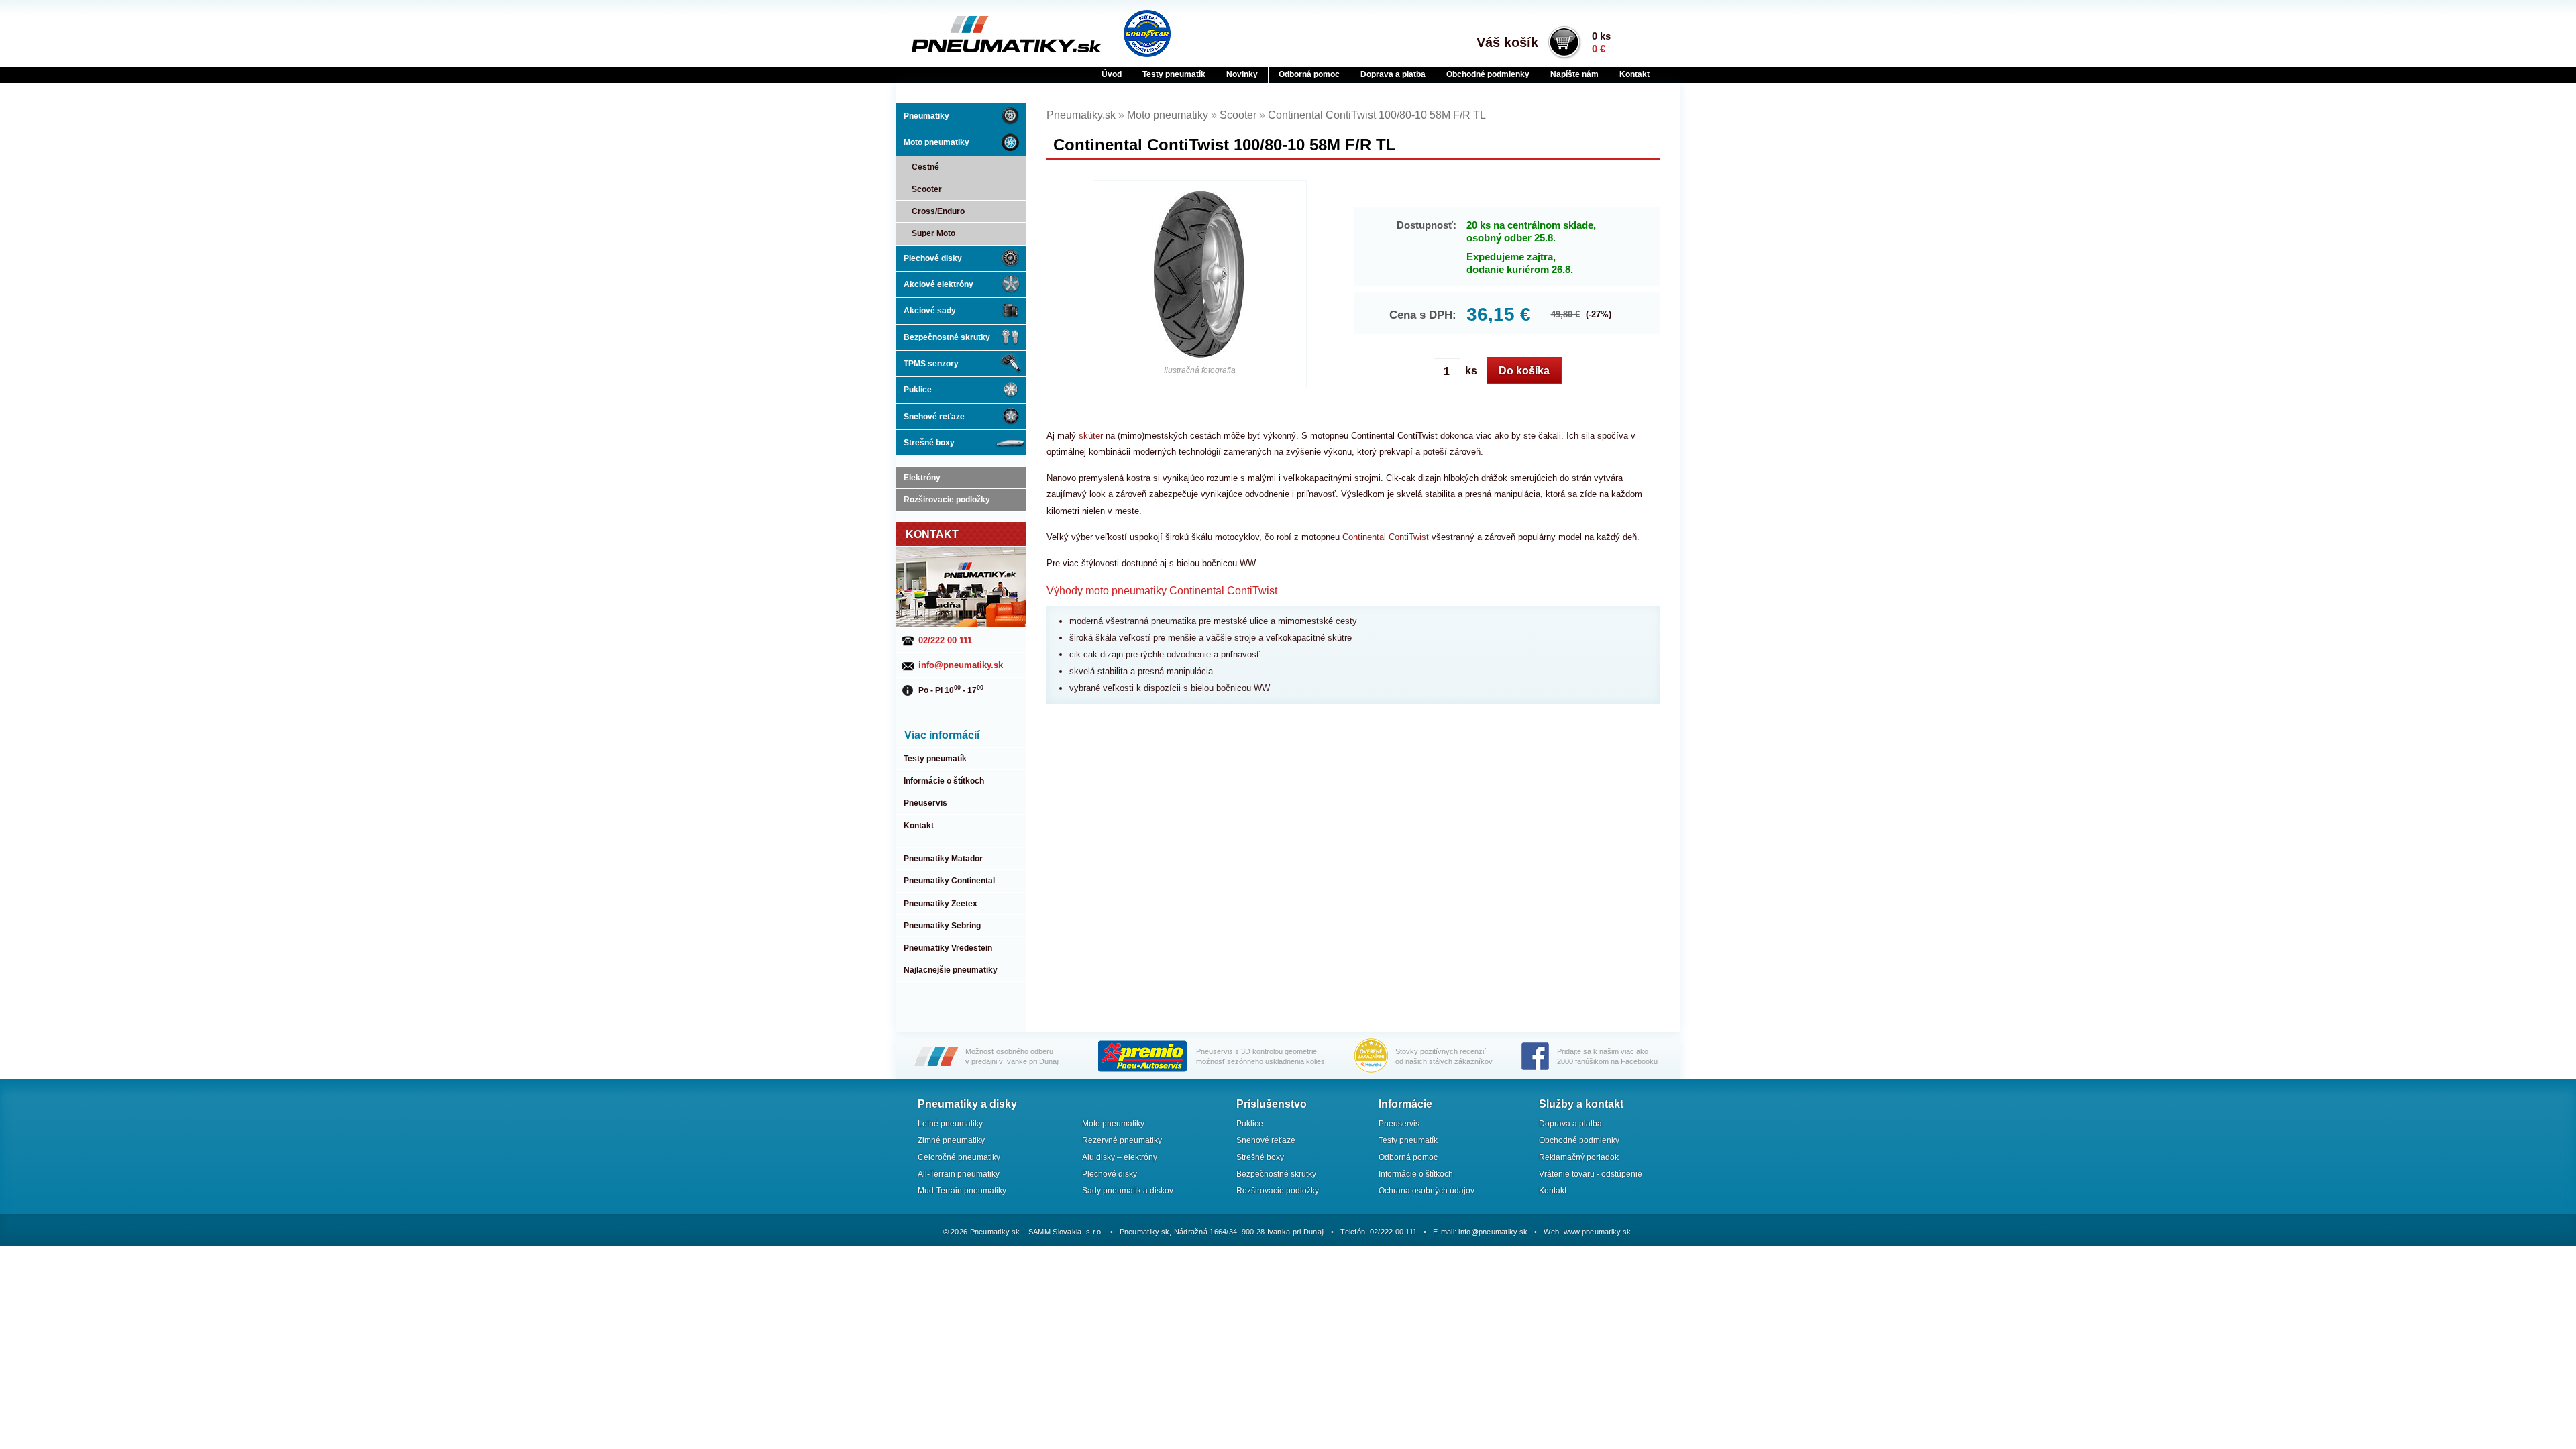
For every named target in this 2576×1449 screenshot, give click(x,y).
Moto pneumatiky (936, 142)
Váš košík (1507, 42)
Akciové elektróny (938, 284)
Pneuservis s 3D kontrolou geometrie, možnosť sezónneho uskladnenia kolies (1260, 1056)
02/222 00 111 (945, 640)
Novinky (1242, 74)
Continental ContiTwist (1386, 537)
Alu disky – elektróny (1120, 1157)
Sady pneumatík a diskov (1128, 1191)
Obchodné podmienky (1488, 74)
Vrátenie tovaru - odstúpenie (1591, 1174)
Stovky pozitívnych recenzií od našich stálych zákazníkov (1444, 1056)
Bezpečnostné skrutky (947, 337)
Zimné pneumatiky (951, 1140)
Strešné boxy (929, 443)
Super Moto (933, 233)
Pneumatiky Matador (943, 859)
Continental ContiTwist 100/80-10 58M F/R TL (1377, 115)
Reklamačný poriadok (1579, 1157)
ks (1470, 371)
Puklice (918, 390)
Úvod (1112, 74)
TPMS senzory (931, 364)
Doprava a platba (1393, 74)
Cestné (925, 167)
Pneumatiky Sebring (942, 926)
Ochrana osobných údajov (1427, 1191)
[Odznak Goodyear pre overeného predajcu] (1147, 34)
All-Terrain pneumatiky (959, 1174)
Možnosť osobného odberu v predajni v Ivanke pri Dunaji (1012, 1056)
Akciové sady (930, 311)
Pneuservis (925, 803)
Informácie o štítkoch (944, 781)
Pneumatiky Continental (949, 881)
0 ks (1601, 42)
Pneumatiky (926, 116)
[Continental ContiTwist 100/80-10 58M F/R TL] (1200, 275)
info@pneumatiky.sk (961, 665)
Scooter (927, 189)
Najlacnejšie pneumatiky (951, 970)
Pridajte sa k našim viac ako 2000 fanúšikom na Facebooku (1607, 1056)
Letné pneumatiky (950, 1124)
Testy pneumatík (1174, 74)
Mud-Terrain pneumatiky (962, 1191)
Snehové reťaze (934, 417)
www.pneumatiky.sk (1598, 1232)
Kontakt (1634, 74)
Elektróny (922, 478)
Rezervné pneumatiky (1122, 1140)
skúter (1091, 436)
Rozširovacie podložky (947, 500)
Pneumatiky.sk (977, 34)
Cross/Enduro (938, 211)
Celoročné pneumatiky (959, 1157)
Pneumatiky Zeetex (941, 904)
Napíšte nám (1574, 74)
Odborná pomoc (1309, 74)
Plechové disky (933, 258)
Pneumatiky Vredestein (948, 948)
